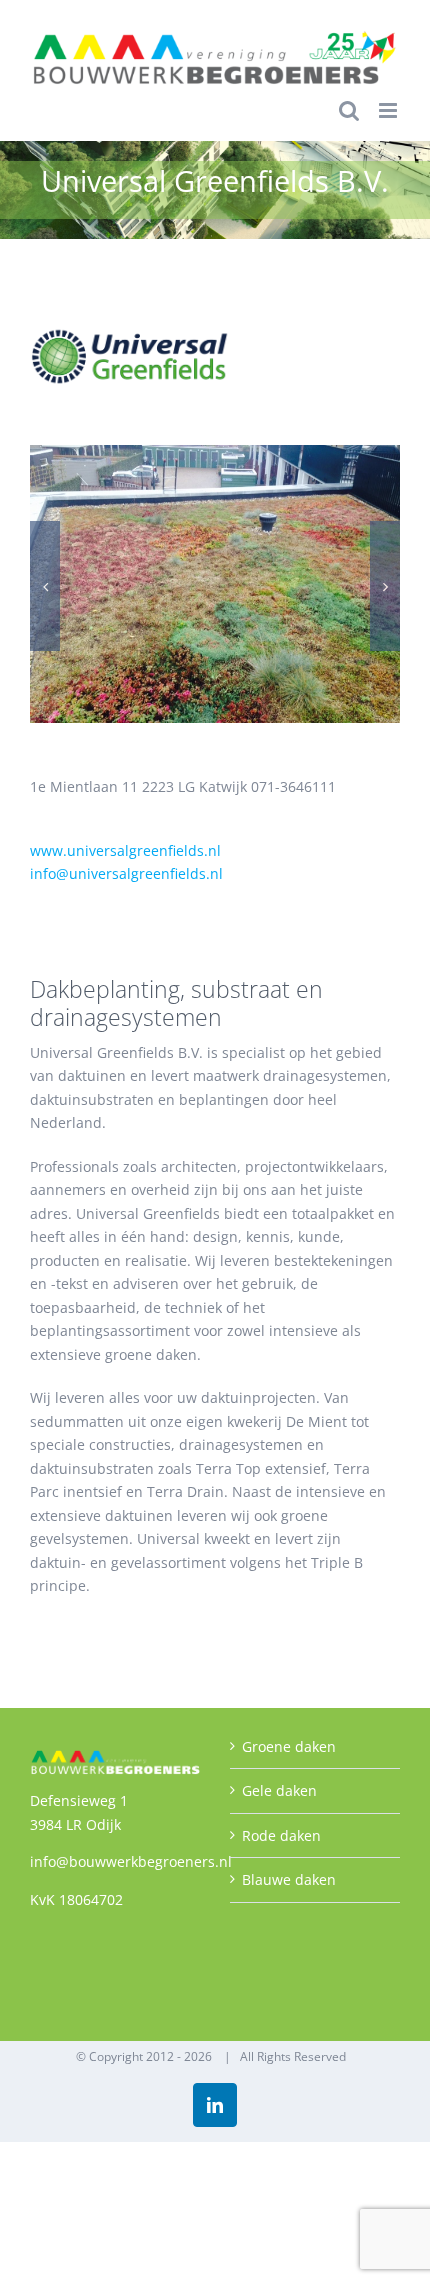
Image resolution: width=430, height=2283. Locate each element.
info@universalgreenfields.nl (126, 873)
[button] (45, 586)
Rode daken (281, 1835)
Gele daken (279, 1790)
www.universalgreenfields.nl (125, 850)
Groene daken (289, 1746)
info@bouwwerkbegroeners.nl (131, 1861)
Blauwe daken (289, 1879)
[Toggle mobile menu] (389, 110)
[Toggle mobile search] (349, 110)
